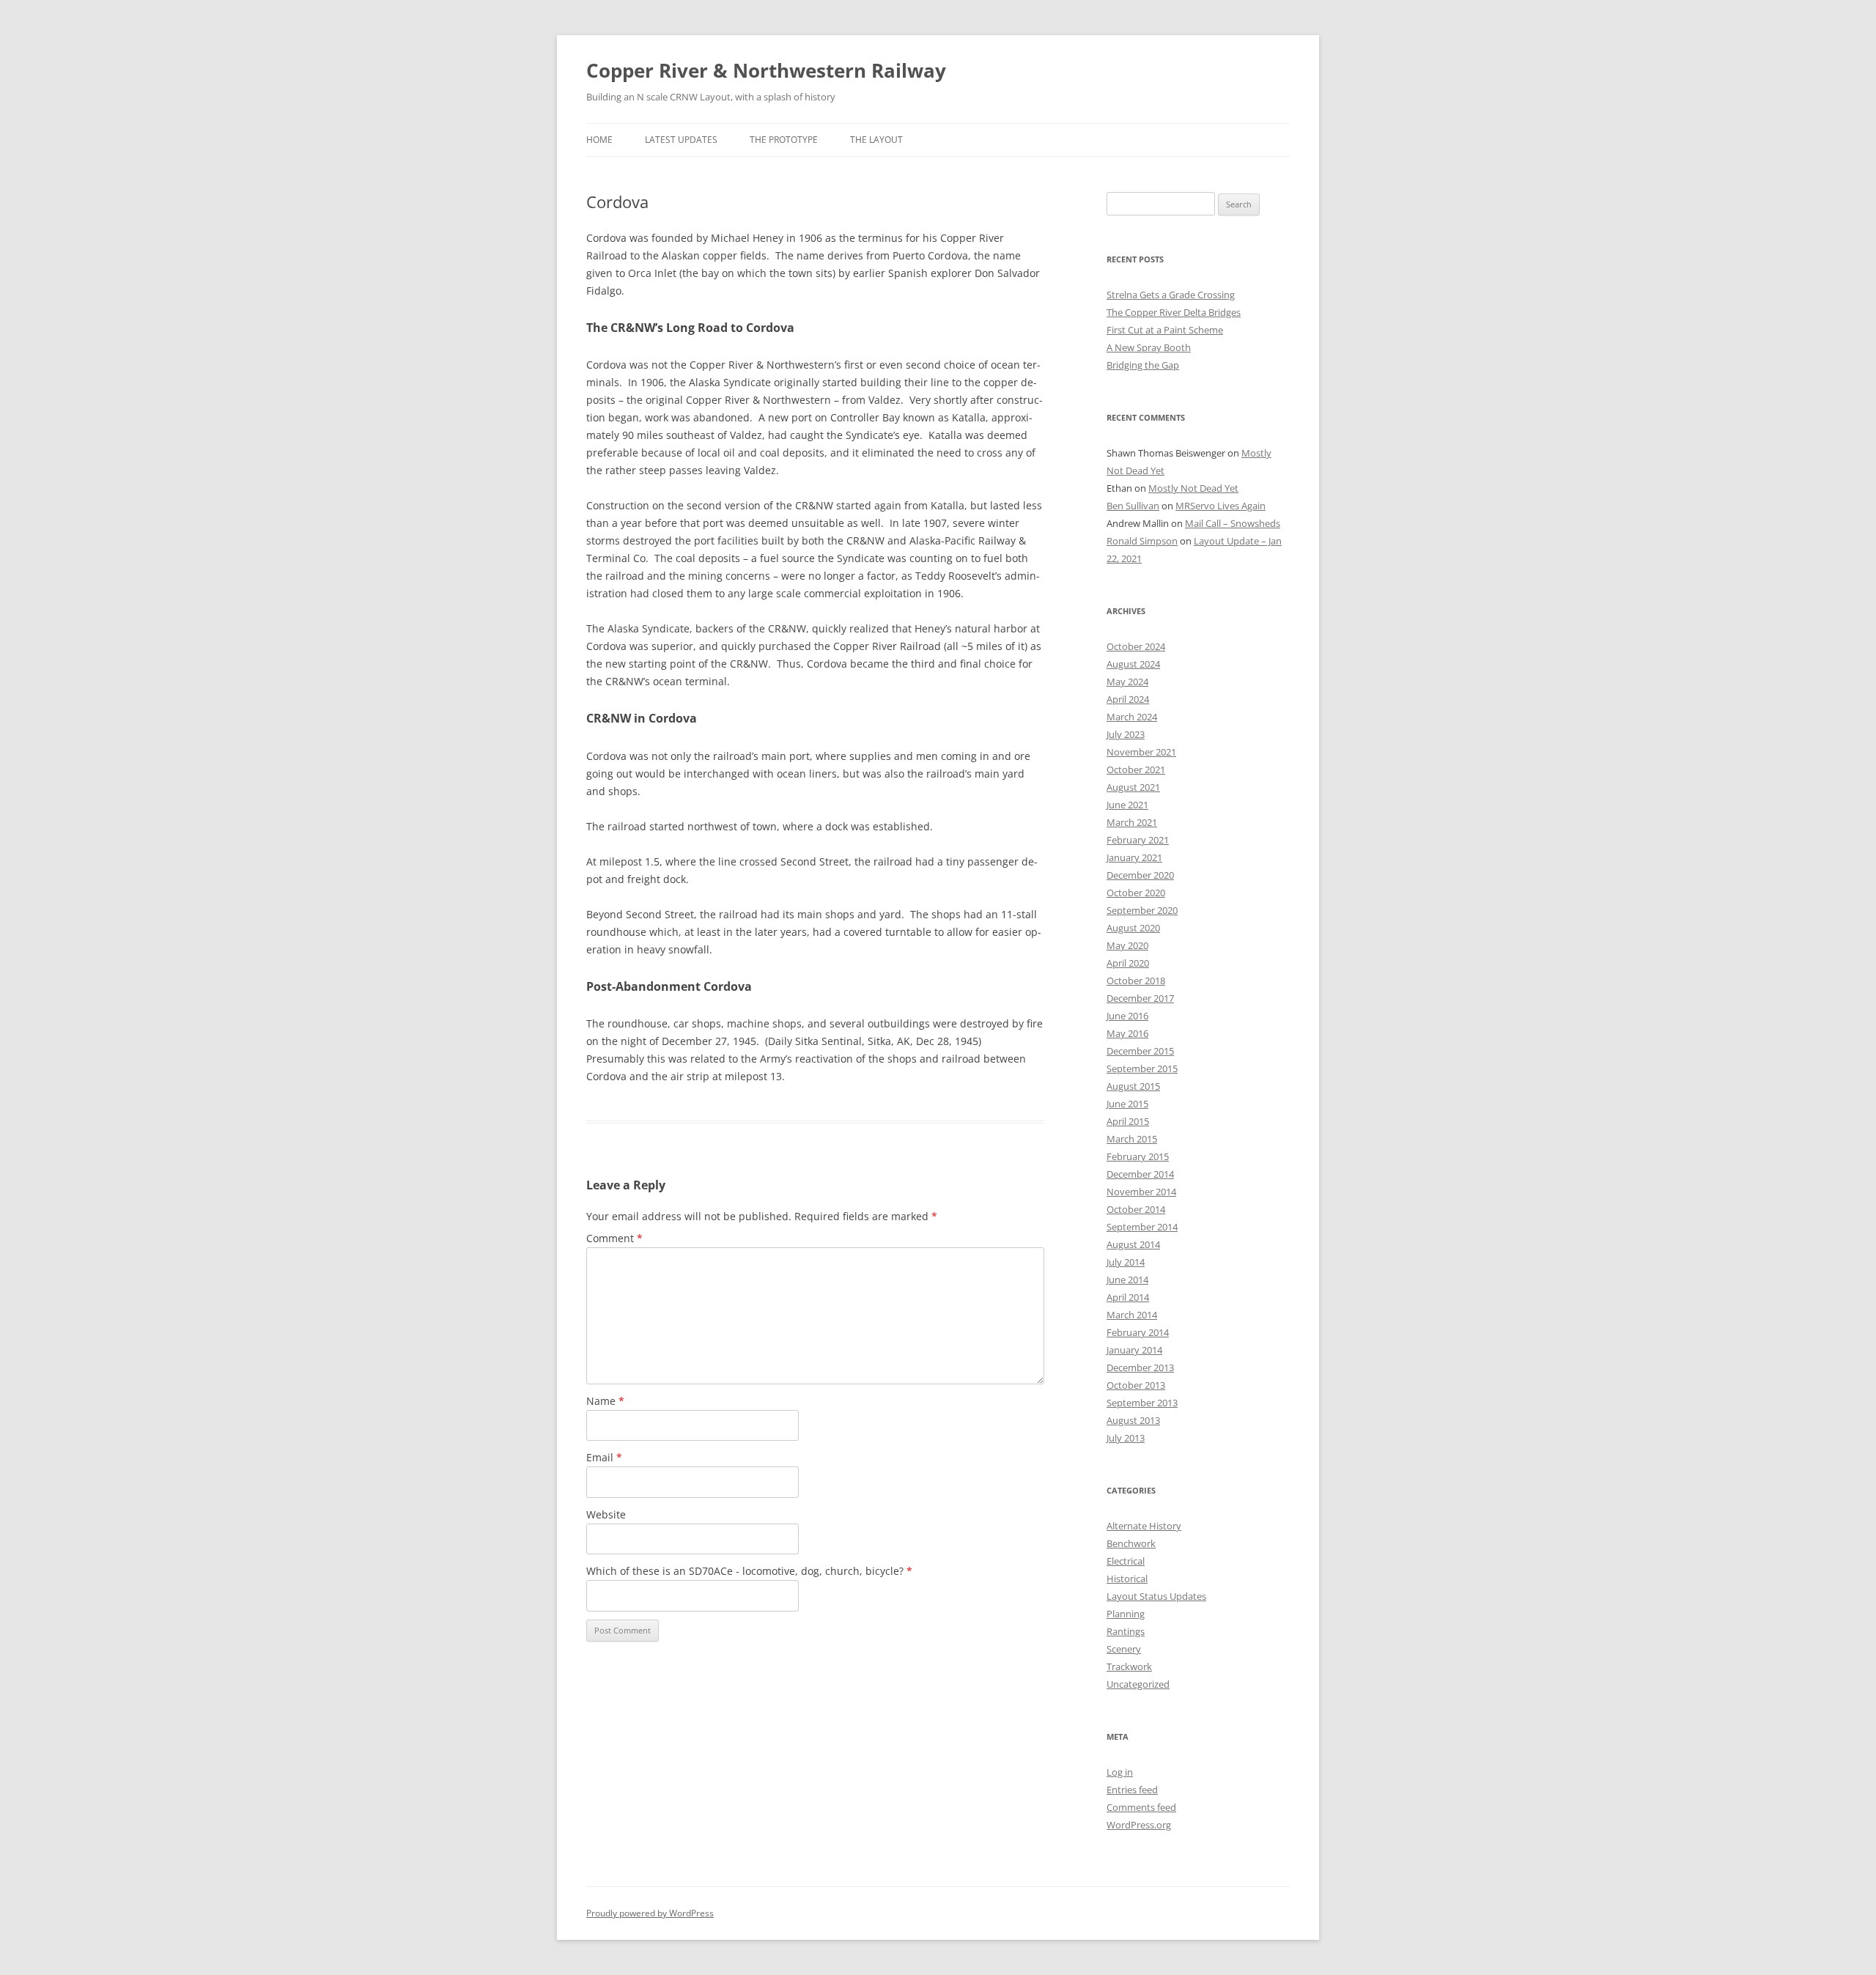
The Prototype (784, 140)
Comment (614, 1238)
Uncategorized (1138, 1684)
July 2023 (1126, 734)
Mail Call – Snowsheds (1233, 523)
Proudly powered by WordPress (650, 1913)
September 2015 (1142, 1068)
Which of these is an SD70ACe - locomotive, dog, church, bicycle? (749, 1571)
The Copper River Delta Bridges (1174, 312)
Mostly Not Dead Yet (1193, 488)
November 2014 (1141, 1192)
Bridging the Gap (1143, 365)
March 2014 (1132, 1315)
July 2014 (1126, 1262)
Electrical (1126, 1561)
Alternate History (1144, 1526)
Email (604, 1457)
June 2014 (1127, 1280)
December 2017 (1140, 998)
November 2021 (1141, 752)
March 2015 (1132, 1139)
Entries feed (1132, 1790)
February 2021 (1138, 840)
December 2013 (1140, 1367)
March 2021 (1132, 822)
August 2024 (1133, 664)
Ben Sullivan (1133, 506)
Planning (1126, 1614)
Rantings (1126, 1631)
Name (605, 1401)
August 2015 (1133, 1086)
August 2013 (1133, 1420)
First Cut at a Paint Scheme (1165, 330)
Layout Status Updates (1156, 1596)
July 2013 (1126, 1438)
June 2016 (1127, 1016)
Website (606, 1514)
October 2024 (1136, 646)
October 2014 (1136, 1209)
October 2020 (1136, 893)
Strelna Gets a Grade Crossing (1171, 295)
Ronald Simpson (1142, 541)
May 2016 (1127, 1033)
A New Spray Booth (1149, 347)
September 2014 (1142, 1227)
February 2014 (1138, 1332)
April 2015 (1128, 1121)
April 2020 (1128, 963)
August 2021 (1133, 787)
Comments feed (1141, 1807)
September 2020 (1142, 910)
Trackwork (1129, 1666)
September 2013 (1142, 1403)
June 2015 (1127, 1104)
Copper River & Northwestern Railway (766, 70)
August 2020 (1133, 928)
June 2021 (1127, 805)
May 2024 (1127, 682)
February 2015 (1138, 1156)
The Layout (876, 140)
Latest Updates (681, 140)
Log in (1120, 1772)
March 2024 (1132, 717)
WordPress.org (1139, 1825)
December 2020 (1140, 875)
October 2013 (1136, 1385)
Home (599, 140)
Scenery (1124, 1649)
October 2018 (1136, 981)
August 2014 (1133, 1244)
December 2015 (1140, 1051)
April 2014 (1128, 1297)
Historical (1127, 1579)
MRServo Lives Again (1220, 506)
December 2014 (1140, 1174)
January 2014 (1134, 1350)
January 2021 (1134, 857)
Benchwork (1131, 1543)
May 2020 (1127, 945)
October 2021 (1136, 769)
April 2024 (1128, 699)
